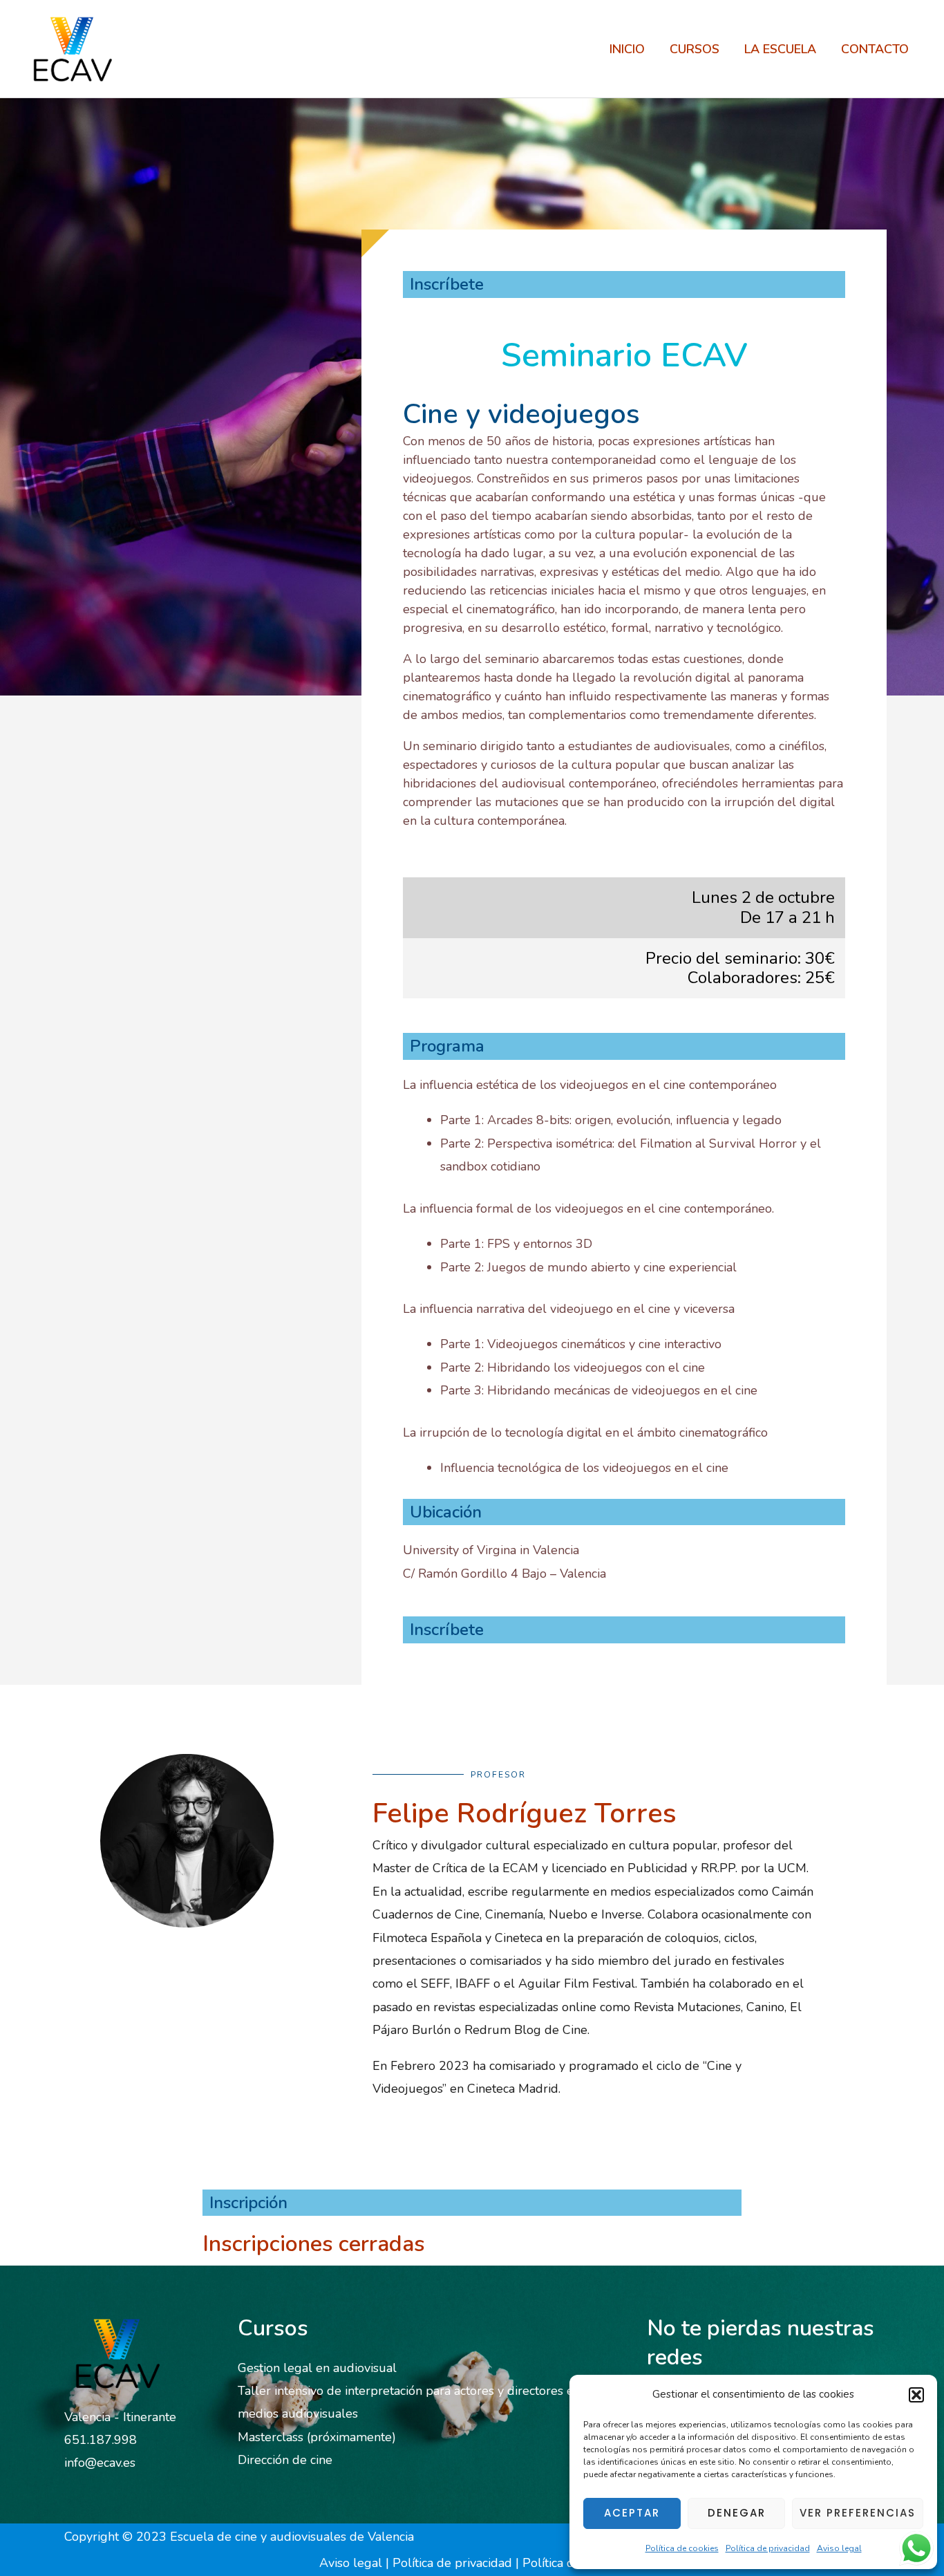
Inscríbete (447, 284)
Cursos (695, 49)
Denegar (737, 2513)
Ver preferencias (858, 2513)
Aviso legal (839, 2548)
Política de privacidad (768, 2548)
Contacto (875, 49)
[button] (916, 2395)
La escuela (780, 49)
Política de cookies (682, 2548)
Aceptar (632, 2513)
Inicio (627, 49)
